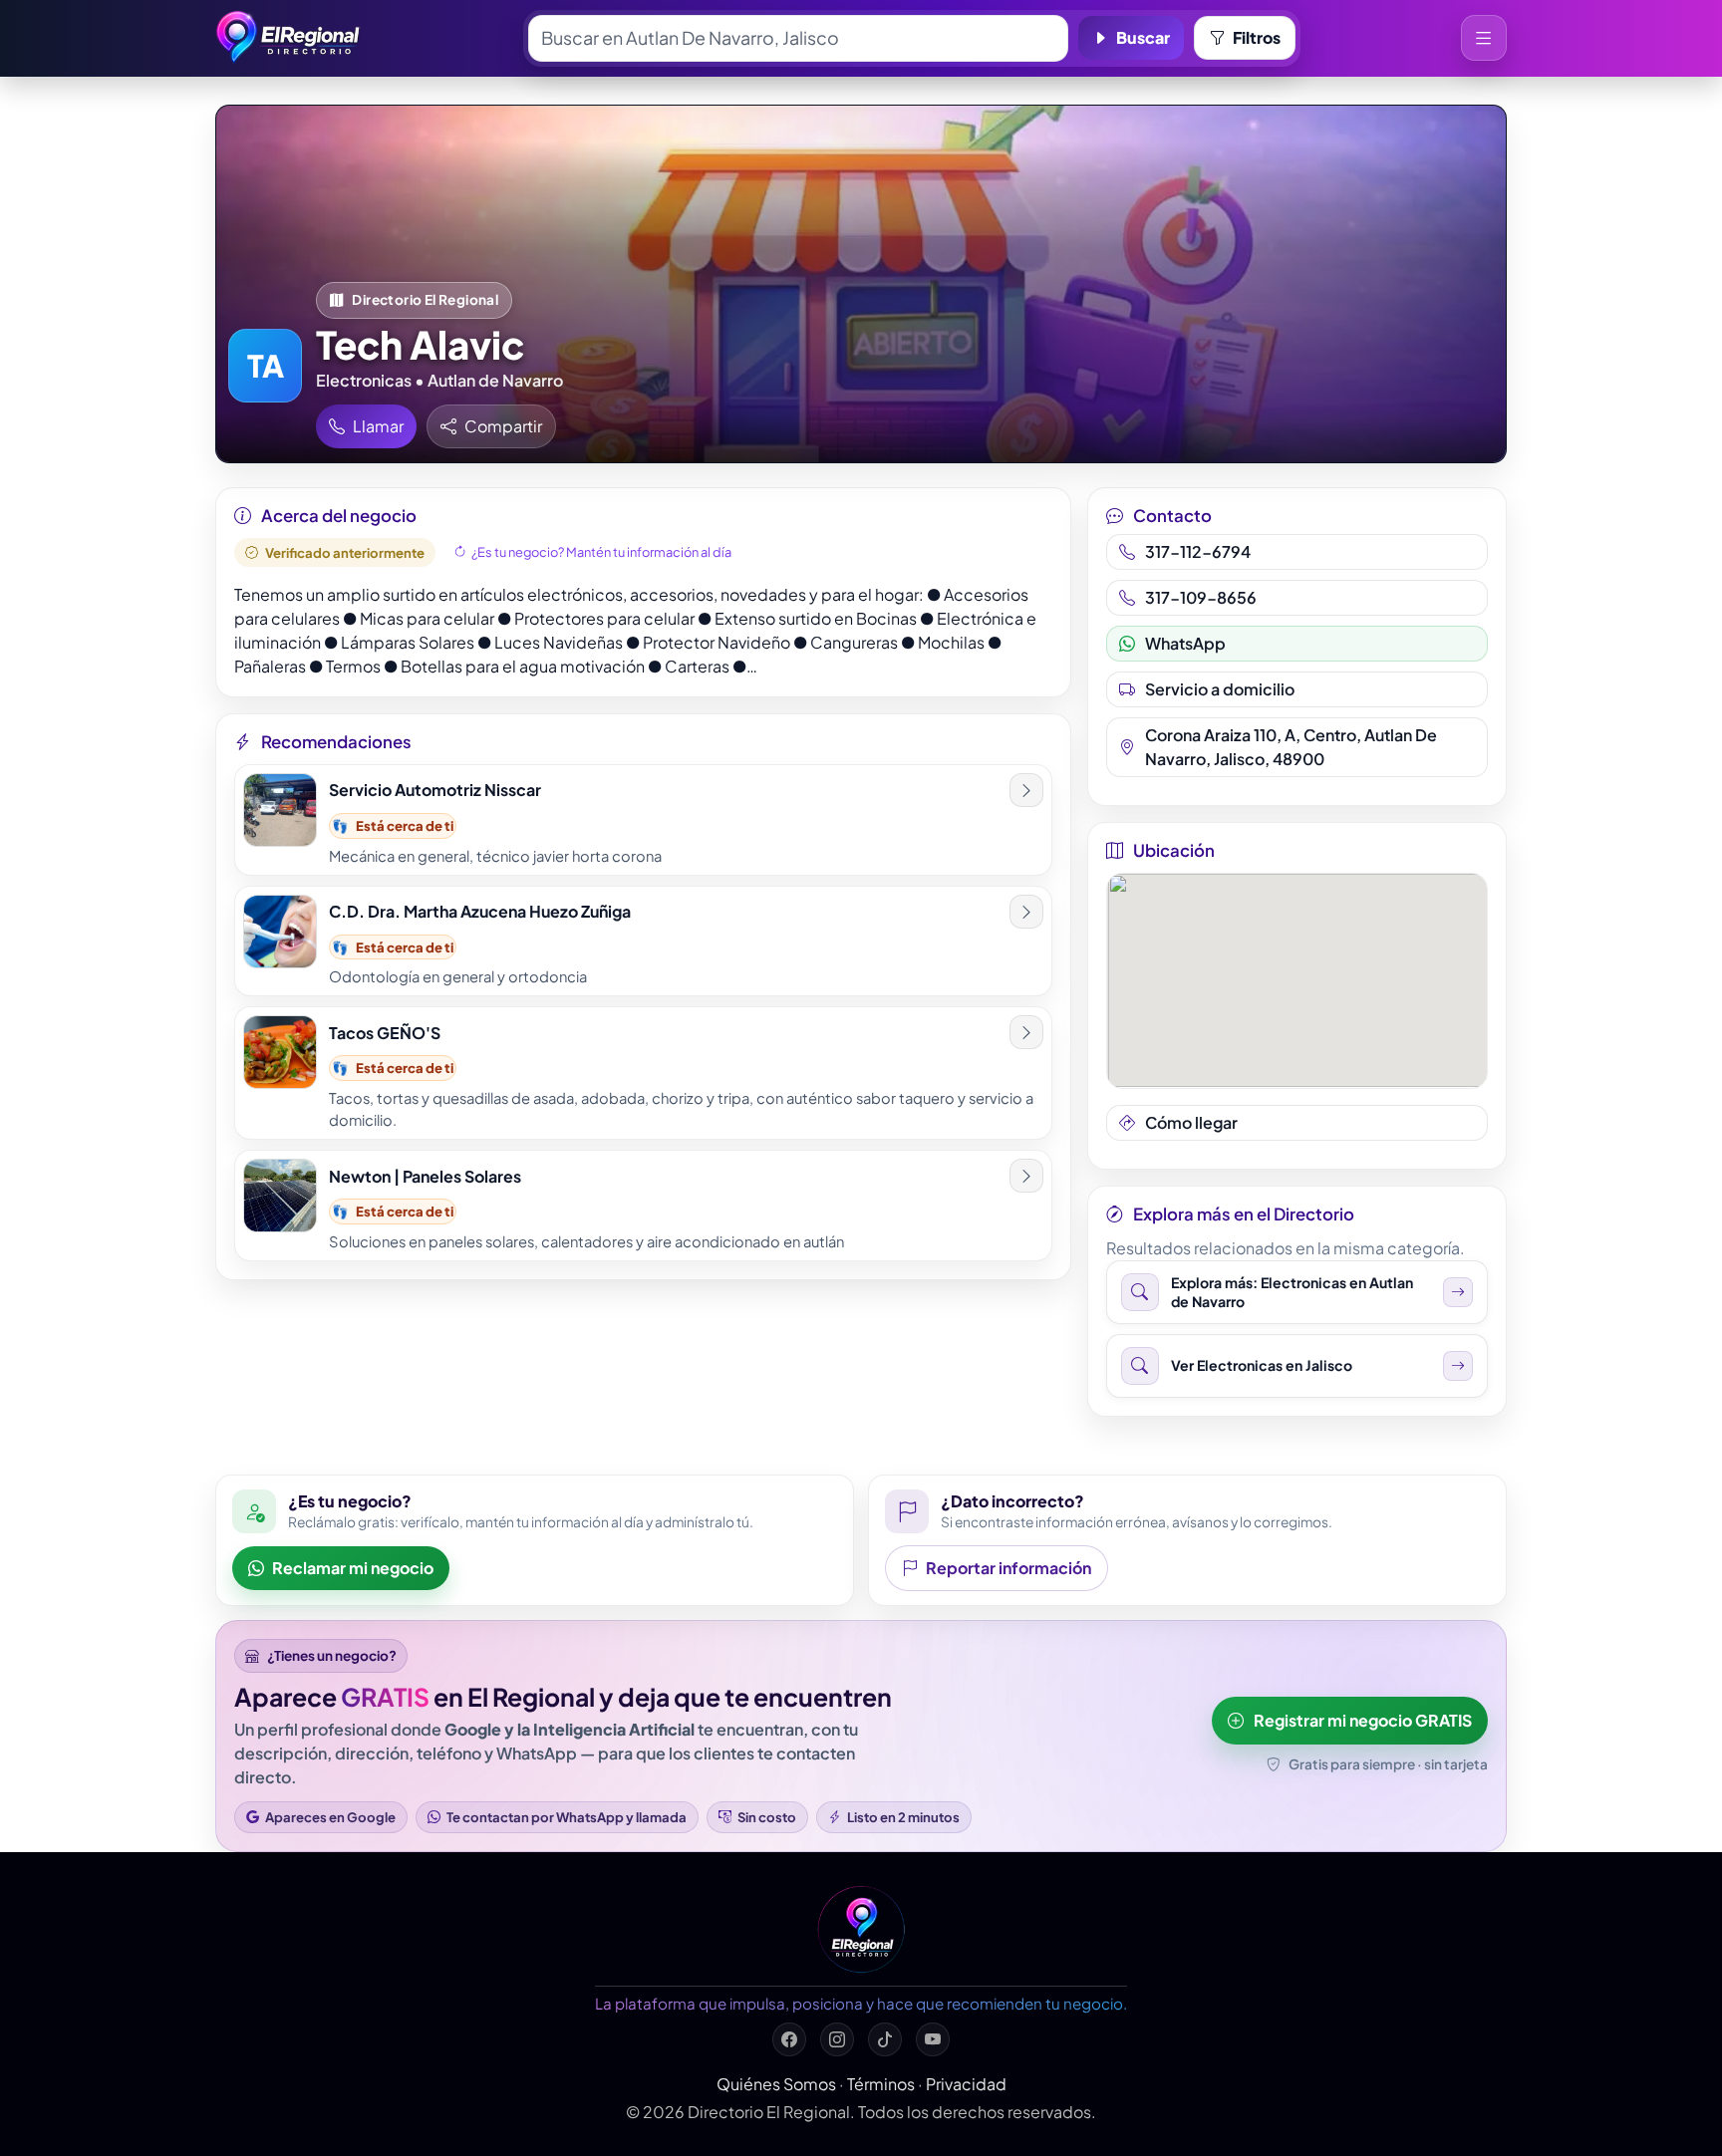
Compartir (503, 426)
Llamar (378, 426)
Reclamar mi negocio (353, 1568)
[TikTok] (885, 2039)
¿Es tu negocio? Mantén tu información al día (601, 552)
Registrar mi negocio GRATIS (1363, 1720)
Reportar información (1008, 1568)
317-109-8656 (1201, 597)
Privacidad (966, 2084)
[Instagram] (837, 2039)
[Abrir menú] (1484, 38)
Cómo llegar (1191, 1122)
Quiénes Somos (776, 2084)
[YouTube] (933, 2039)
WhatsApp (1185, 643)
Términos (881, 2084)
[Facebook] (789, 2039)
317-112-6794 (1198, 551)
